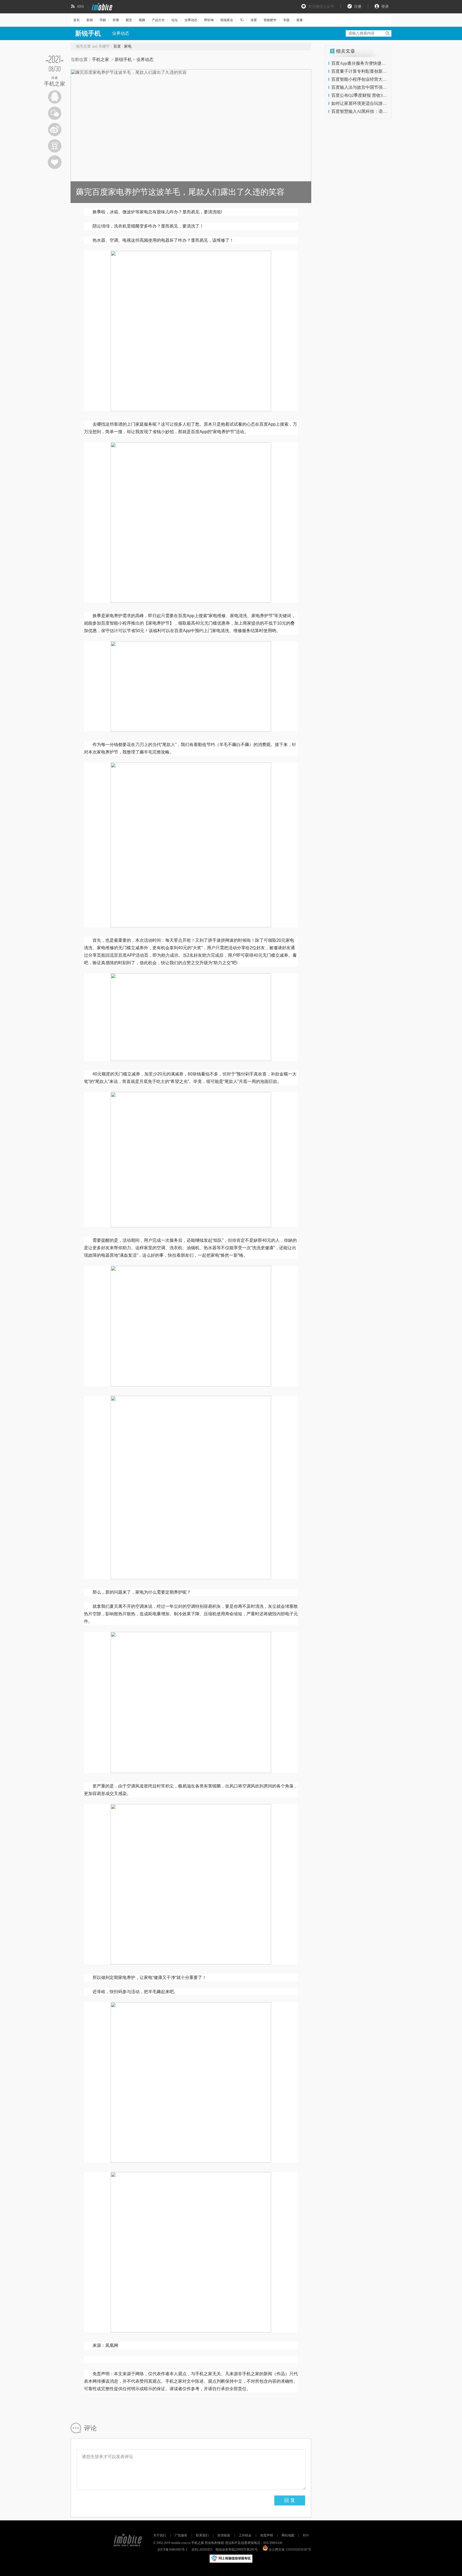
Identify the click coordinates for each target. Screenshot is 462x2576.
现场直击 (227, 20)
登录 (385, 7)
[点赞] (55, 162)
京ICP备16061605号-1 (172, 2550)
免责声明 (267, 2535)
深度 (254, 20)
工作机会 (245, 2535)
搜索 (387, 33)
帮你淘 (209, 20)
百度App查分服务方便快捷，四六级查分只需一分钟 (380, 63)
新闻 (90, 20)
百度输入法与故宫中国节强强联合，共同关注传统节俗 (383, 87)
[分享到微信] (55, 113)
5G (242, 20)
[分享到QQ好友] (55, 97)
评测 (116, 20)
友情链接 (224, 2535)
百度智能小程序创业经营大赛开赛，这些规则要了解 (380, 79)
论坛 (175, 20)
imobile (101, 7)
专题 (286, 20)
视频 (142, 20)
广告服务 (181, 2535)
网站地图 (288, 2535)
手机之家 (101, 59)
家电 (128, 46)
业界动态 (191, 20)
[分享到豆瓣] (55, 146)
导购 (103, 20)
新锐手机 (123, 59)
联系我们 (202, 2535)
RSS (81, 7)
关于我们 (160, 2535)
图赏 (129, 20)
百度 (117, 46)
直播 (299, 20)
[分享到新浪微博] (55, 130)
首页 (76, 20)
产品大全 (158, 20)
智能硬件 (270, 20)
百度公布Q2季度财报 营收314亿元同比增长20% (376, 95)
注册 (358, 7)
